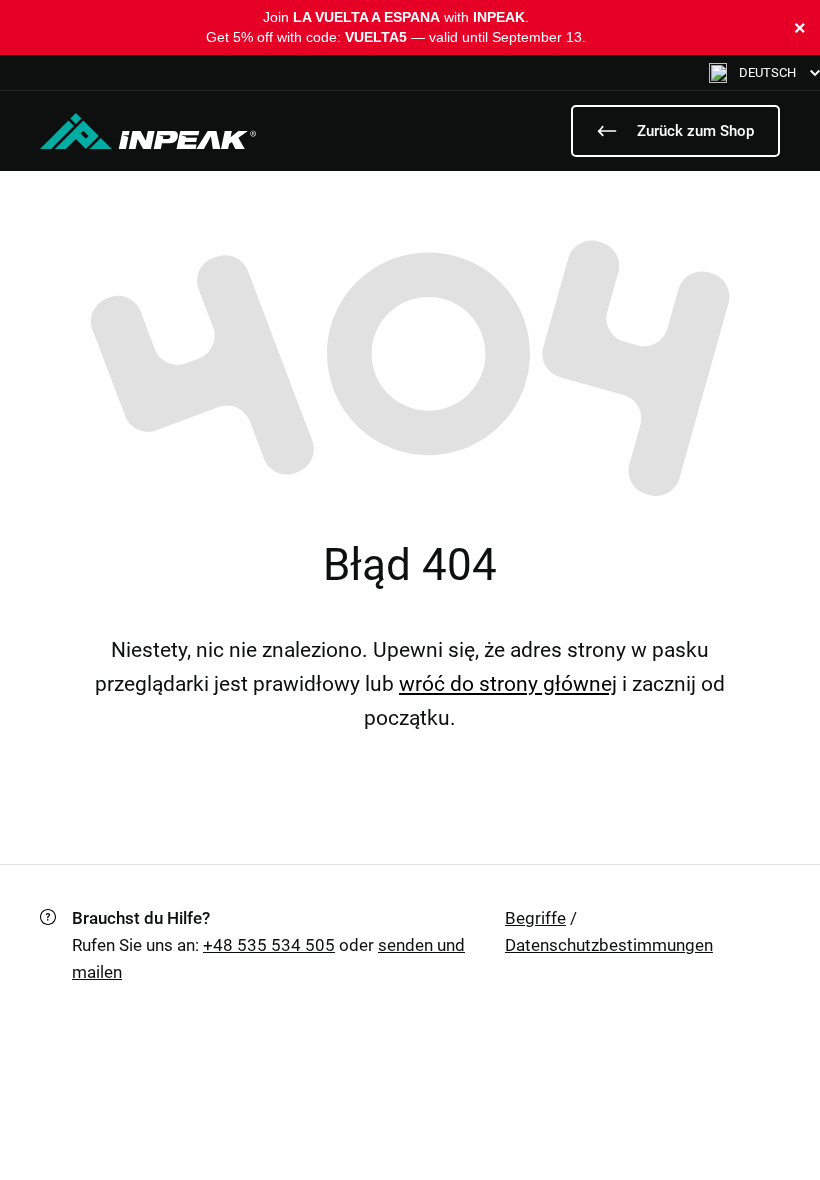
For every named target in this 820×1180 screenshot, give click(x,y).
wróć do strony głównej (508, 684)
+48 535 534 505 (269, 945)
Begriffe (535, 918)
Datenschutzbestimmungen (609, 945)
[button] (764, 72)
